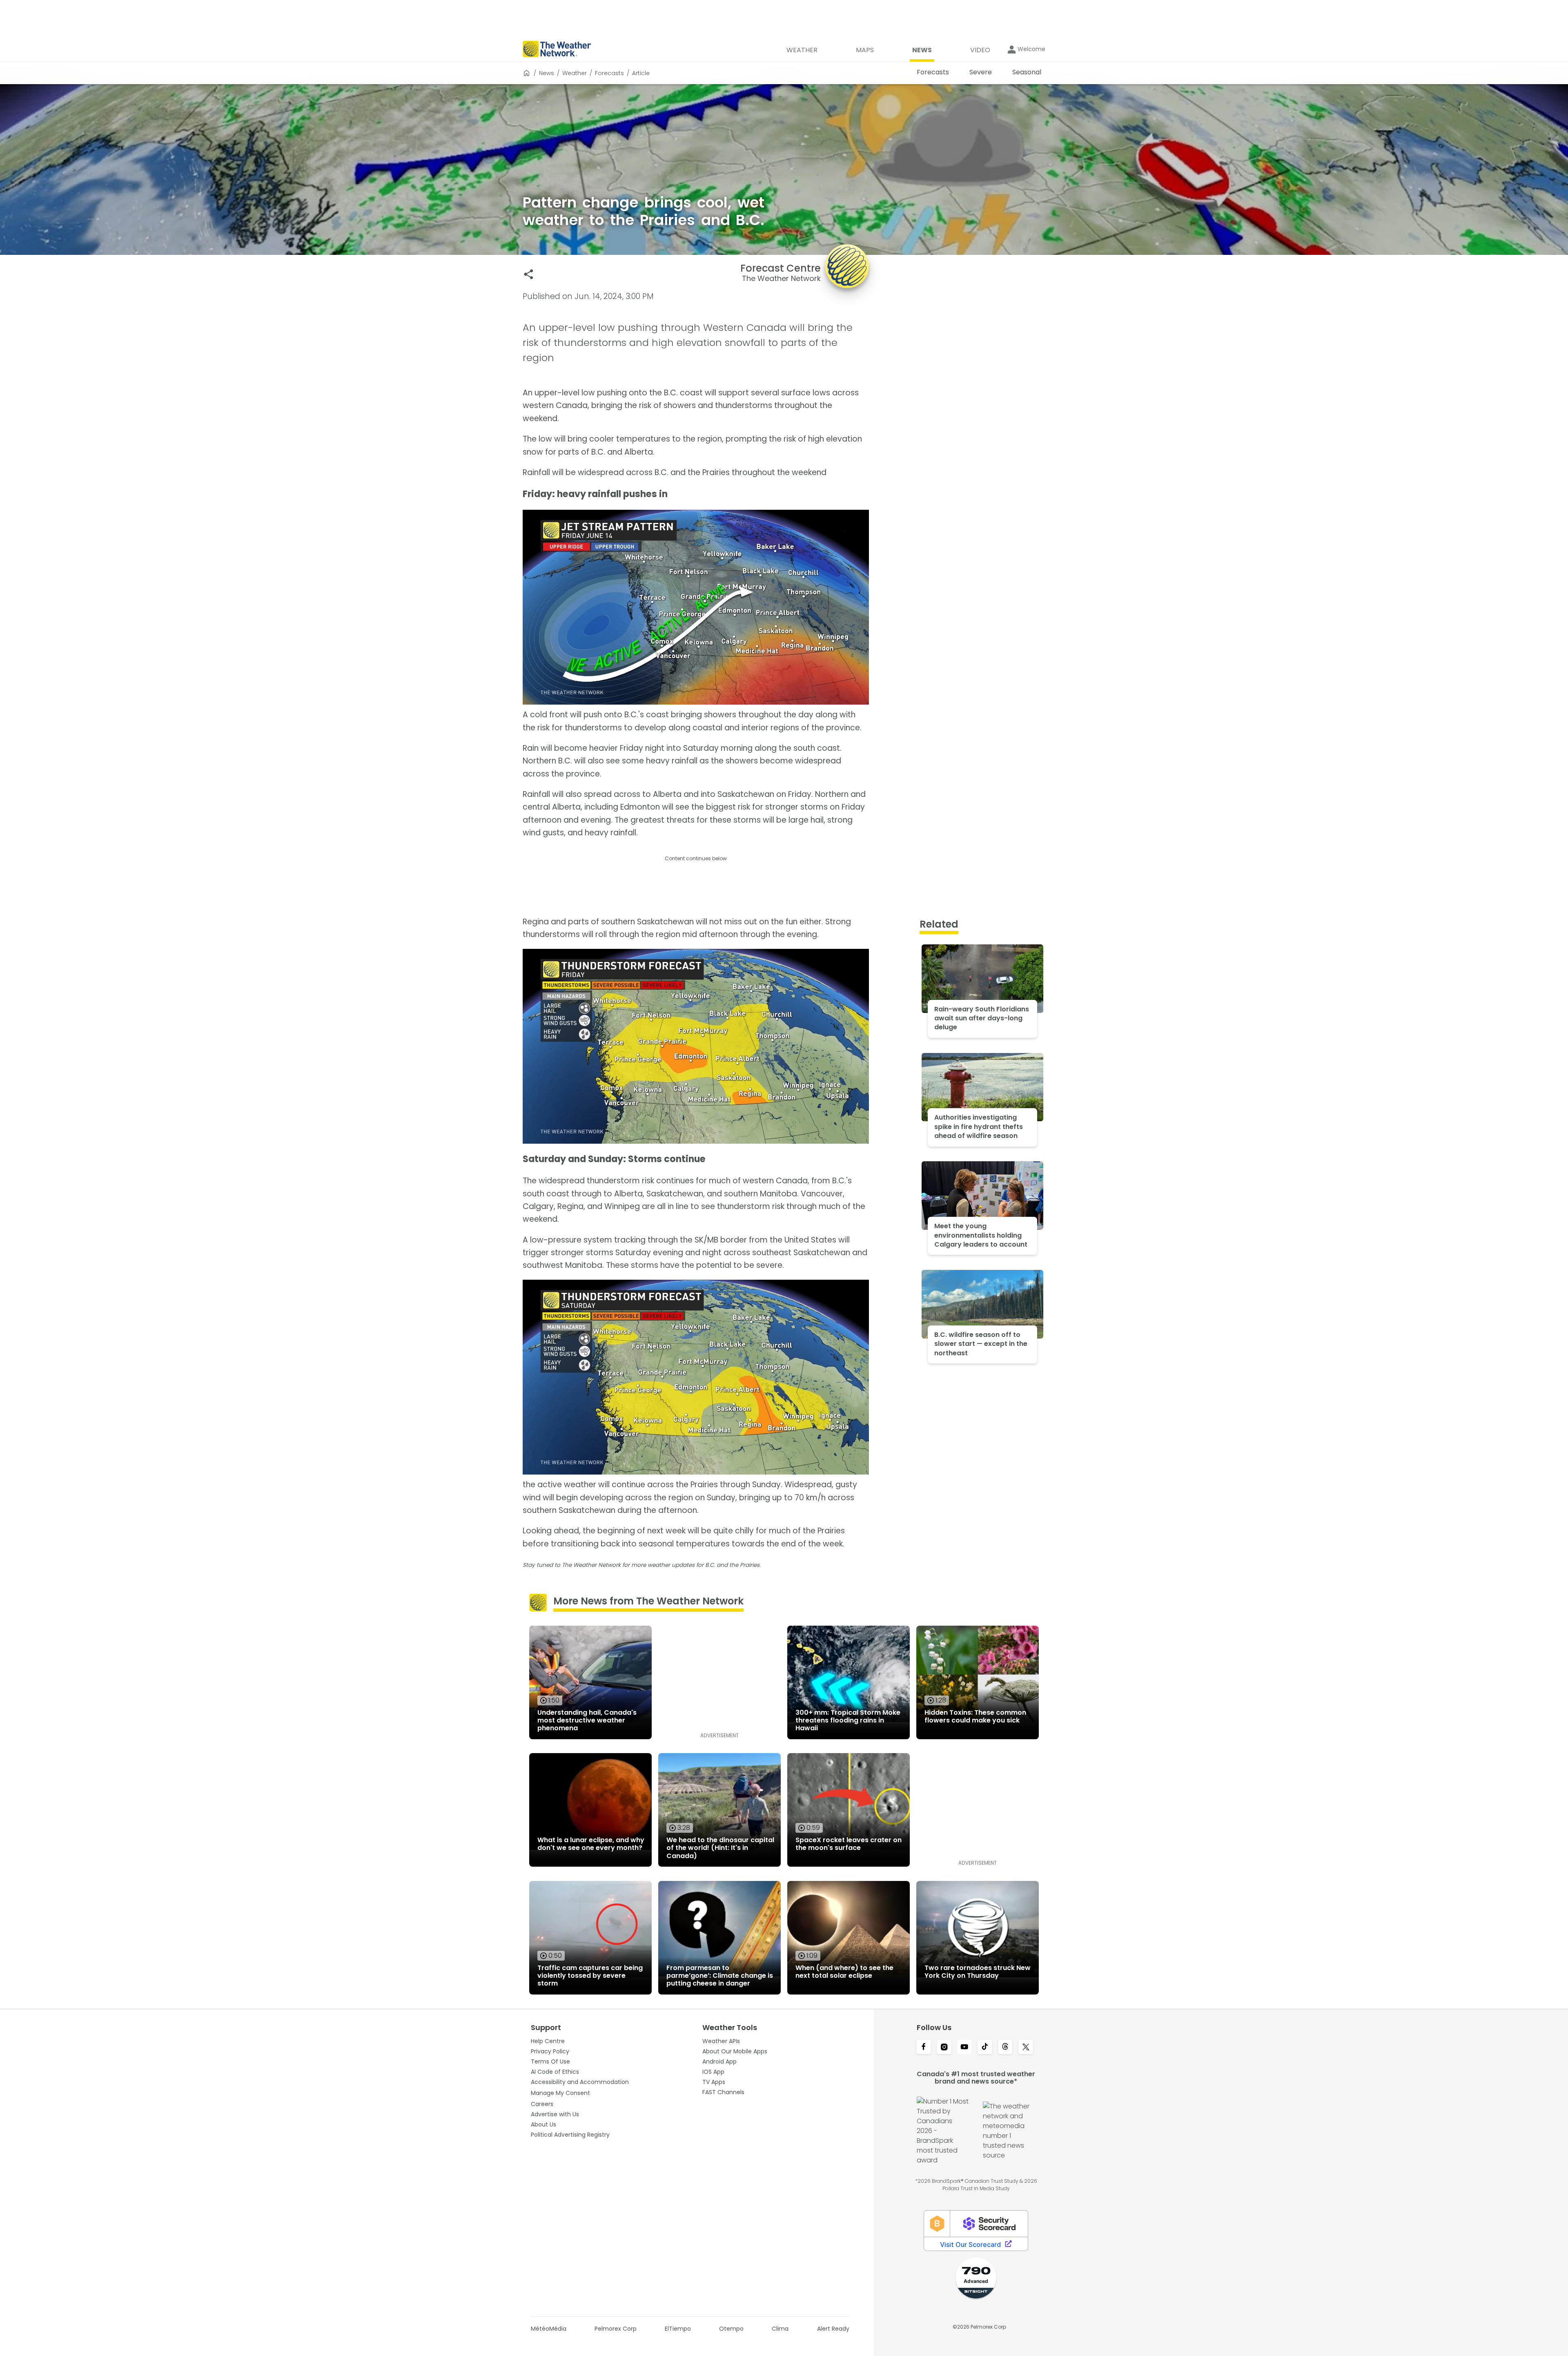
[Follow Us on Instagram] (944, 2048)
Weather (575, 73)
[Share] (529, 274)
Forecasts (609, 73)
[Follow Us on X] (1026, 2048)
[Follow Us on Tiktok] (985, 2048)
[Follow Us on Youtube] (964, 2048)
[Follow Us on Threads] (1005, 2048)
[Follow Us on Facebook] (924, 2048)
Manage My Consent (560, 2093)
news (547, 73)
